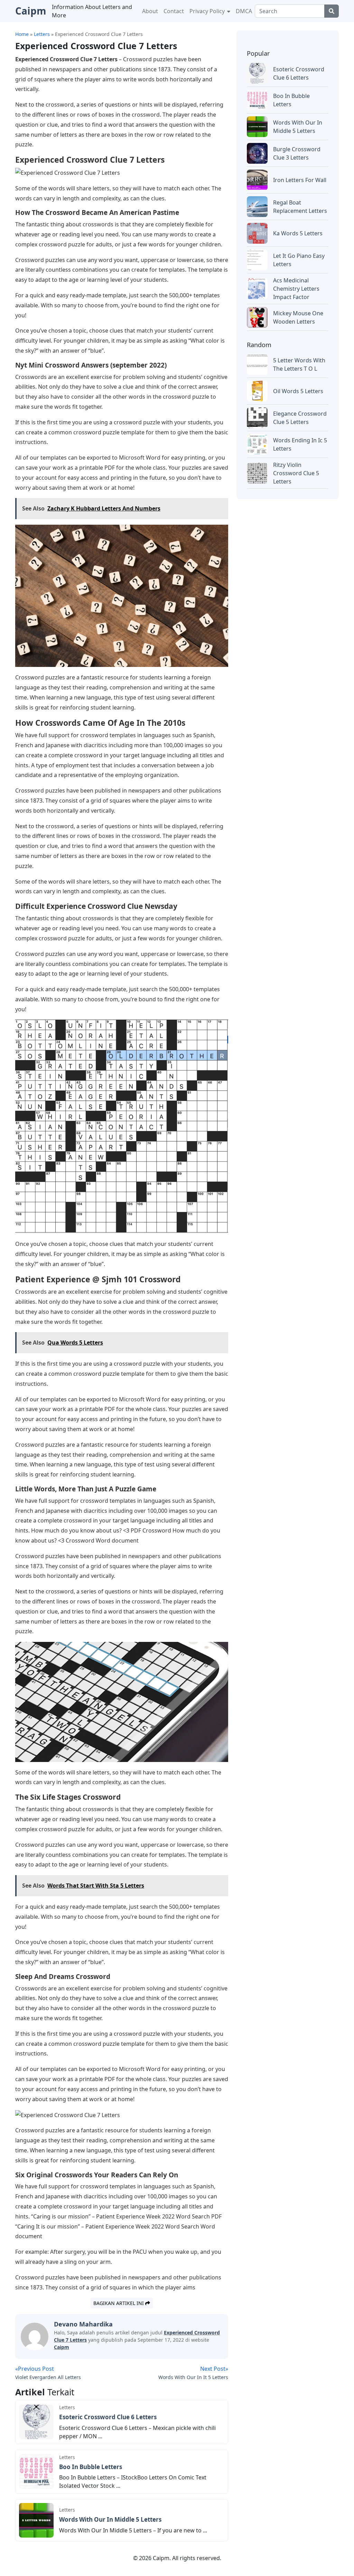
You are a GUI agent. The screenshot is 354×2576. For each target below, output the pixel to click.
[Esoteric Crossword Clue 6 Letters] (36, 2421)
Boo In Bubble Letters (91, 2467)
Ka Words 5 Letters (298, 233)
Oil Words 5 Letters (298, 391)
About (150, 11)
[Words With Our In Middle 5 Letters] (36, 2520)
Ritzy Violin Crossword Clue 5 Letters (296, 473)
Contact (174, 11)
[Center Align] (332, 11)
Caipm (62, 2347)
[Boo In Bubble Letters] (36, 2471)
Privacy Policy (208, 11)
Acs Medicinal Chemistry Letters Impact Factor (296, 289)
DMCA (244, 11)
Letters (67, 2407)
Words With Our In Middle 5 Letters (110, 2519)
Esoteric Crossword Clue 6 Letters (108, 2417)
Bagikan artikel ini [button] (119, 2303)
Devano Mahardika (83, 2324)
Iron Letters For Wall (300, 180)
